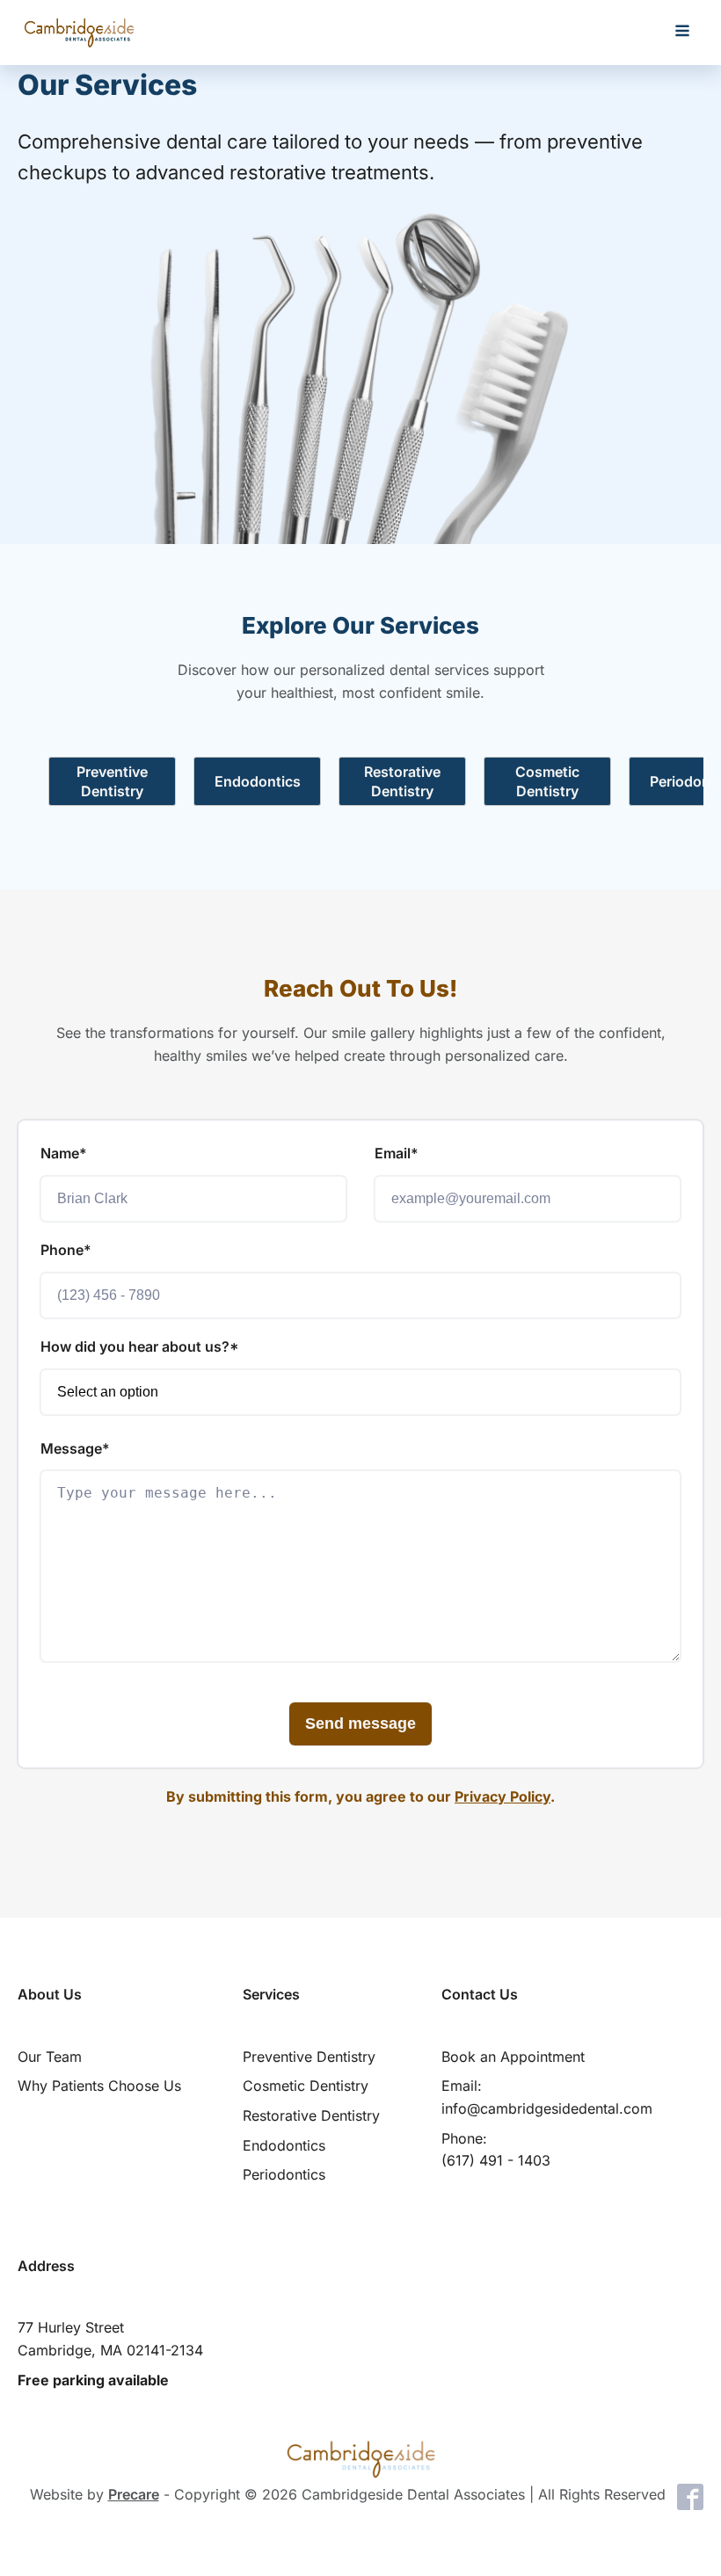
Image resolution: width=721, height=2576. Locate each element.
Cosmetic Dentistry (306, 2086)
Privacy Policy (503, 1796)
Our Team (50, 2057)
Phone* (66, 1250)
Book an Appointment (513, 2057)
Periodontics (284, 2174)
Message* (75, 1448)
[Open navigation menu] (682, 33)
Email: (547, 2097)
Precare (134, 2494)
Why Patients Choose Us (99, 2086)
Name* (64, 1153)
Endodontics (284, 2145)
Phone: (496, 2150)
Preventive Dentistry (309, 2057)
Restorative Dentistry (311, 2115)
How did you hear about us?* (140, 1346)
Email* (397, 1153)
